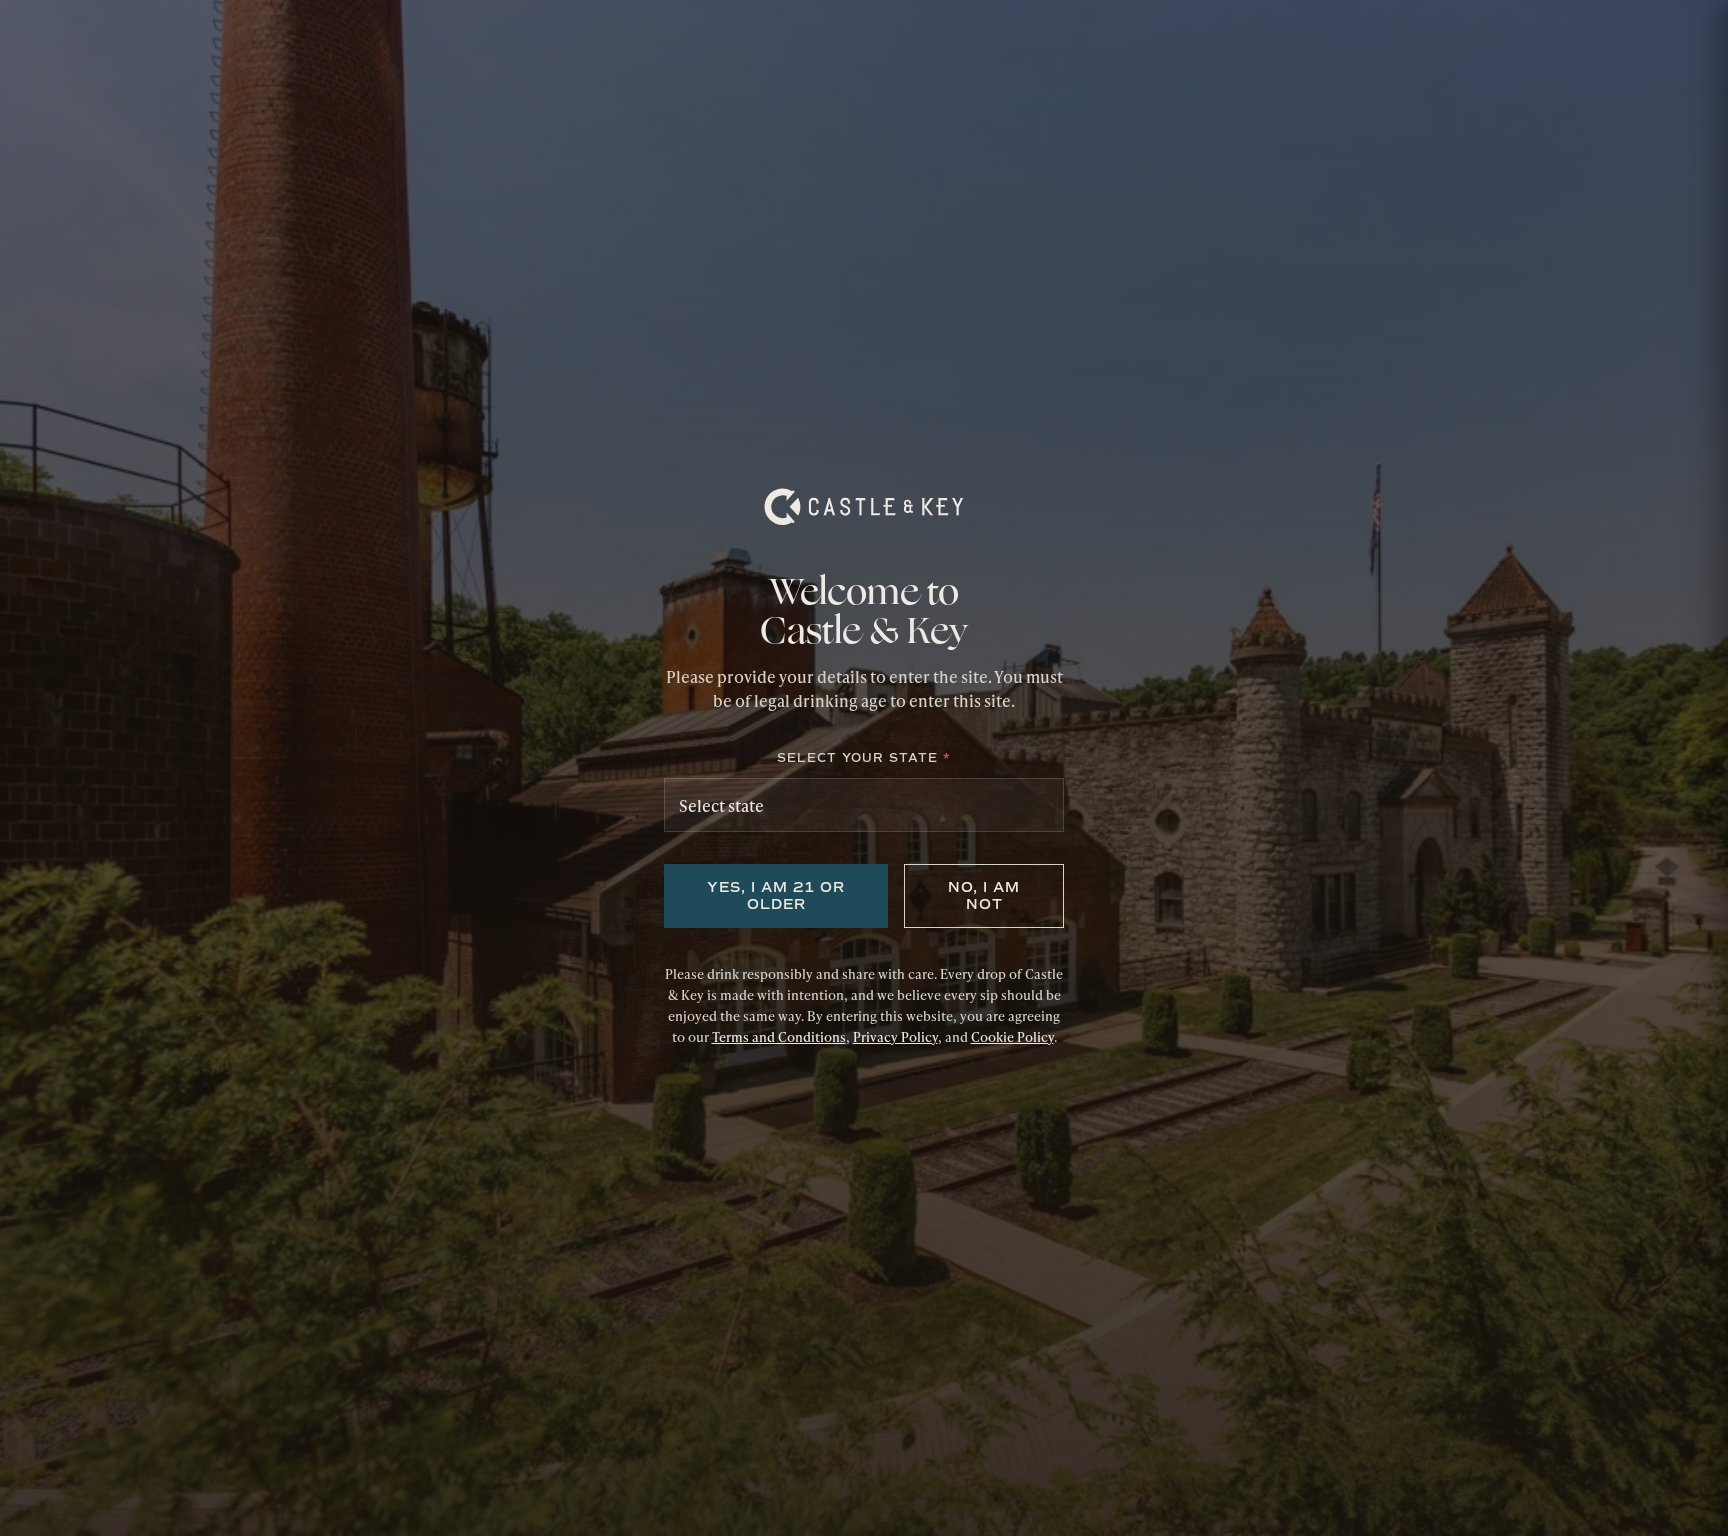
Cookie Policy (1012, 1037)
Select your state (864, 758)
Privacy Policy (895, 1037)
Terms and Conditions (779, 1037)
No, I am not (984, 896)
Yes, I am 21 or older (776, 896)
